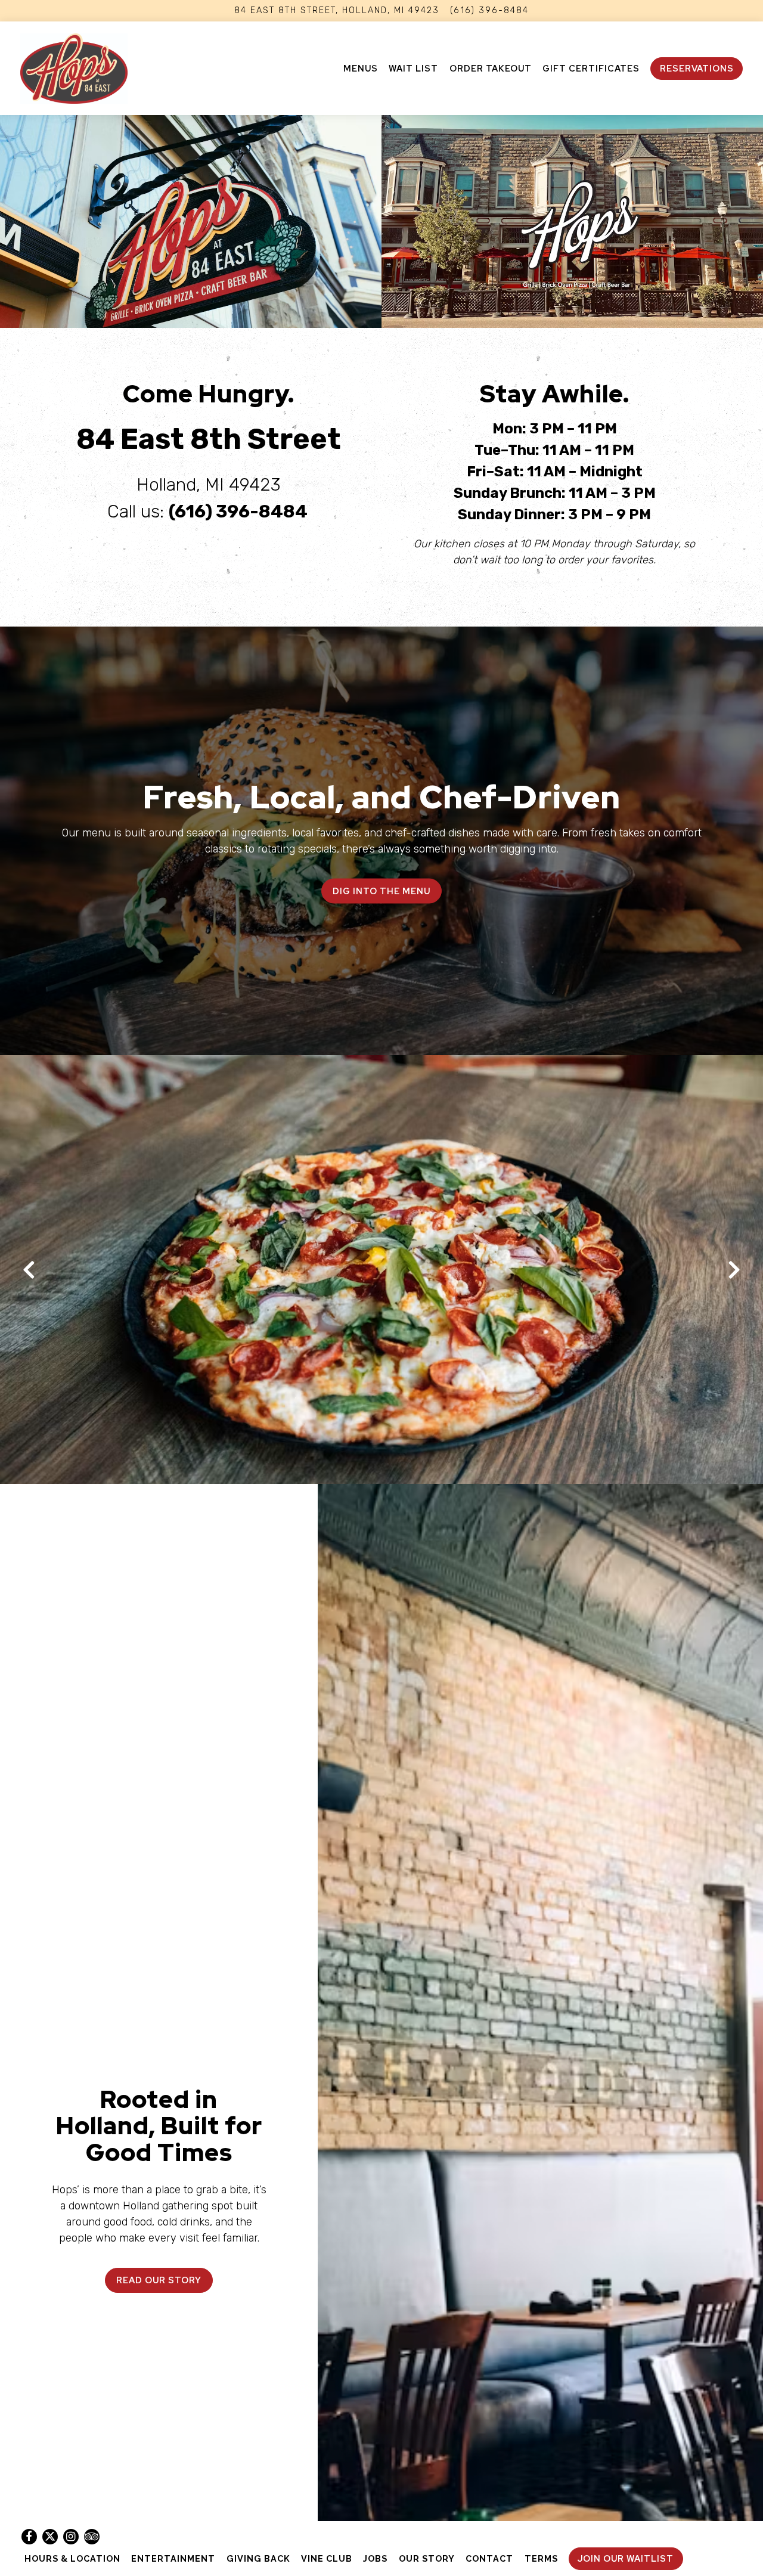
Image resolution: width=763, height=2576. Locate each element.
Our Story (427, 2558)
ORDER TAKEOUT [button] (491, 68)
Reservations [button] (697, 68)
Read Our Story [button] (159, 2280)
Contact (489, 2558)
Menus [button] (361, 68)
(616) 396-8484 (489, 10)
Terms (541, 2558)
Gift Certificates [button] (591, 68)
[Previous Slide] (29, 1270)
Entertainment (173, 2558)
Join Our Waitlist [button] (626, 2558)
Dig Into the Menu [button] (381, 891)
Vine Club (327, 2558)
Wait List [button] (413, 68)
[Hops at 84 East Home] (74, 68)
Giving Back (258, 2558)
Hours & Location (72, 2558)
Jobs (375, 2558)
